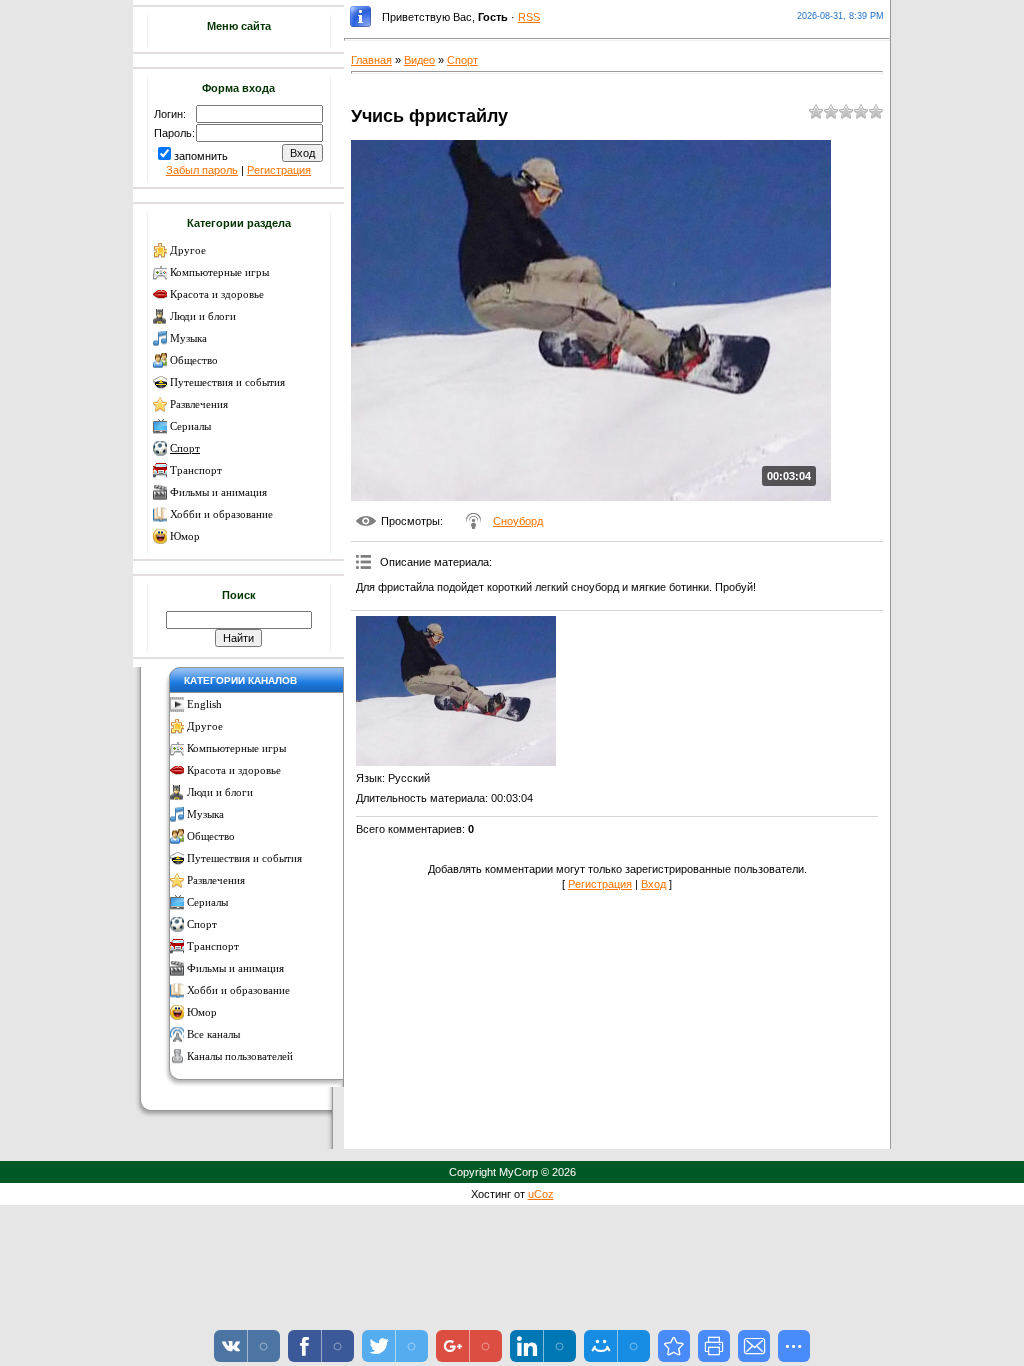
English (204, 704)
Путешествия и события (227, 382)
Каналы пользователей (240, 1056)
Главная (371, 60)
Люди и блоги (203, 316)
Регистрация (279, 170)
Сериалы (190, 426)
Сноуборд (518, 521)
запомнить (201, 156)
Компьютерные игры (219, 272)
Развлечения (199, 404)
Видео (419, 60)
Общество (194, 360)
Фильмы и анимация (218, 492)
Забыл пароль (202, 170)
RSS (529, 17)
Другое (188, 250)
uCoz (541, 1194)
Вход (653, 884)
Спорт (185, 448)
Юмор (185, 536)
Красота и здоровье (217, 294)
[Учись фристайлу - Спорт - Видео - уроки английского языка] (674, 1346)
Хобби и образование (221, 514)
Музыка (188, 338)
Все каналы (213, 1034)
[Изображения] (456, 691)
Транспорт (196, 470)
